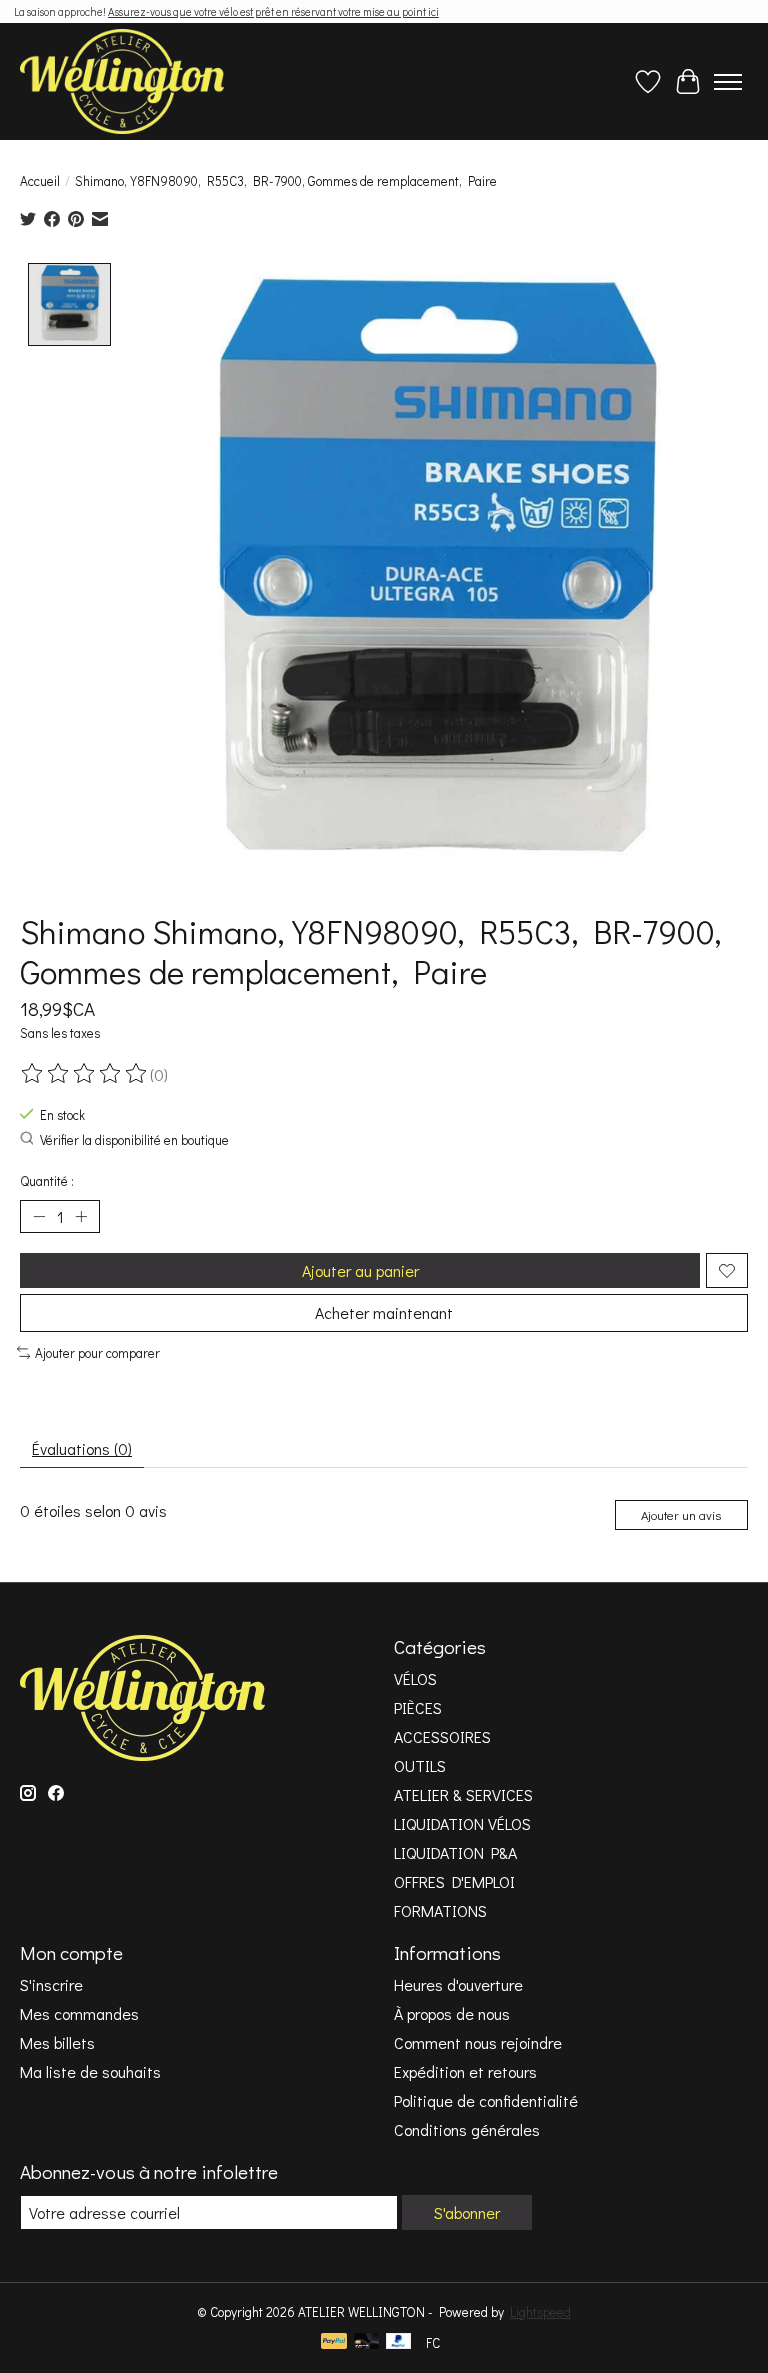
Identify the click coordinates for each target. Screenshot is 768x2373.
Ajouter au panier (360, 1270)
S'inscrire (51, 1984)
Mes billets (57, 2042)
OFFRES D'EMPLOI (454, 1881)
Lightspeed (540, 2312)
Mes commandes (79, 2013)
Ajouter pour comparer (97, 1353)
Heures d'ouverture (458, 1984)
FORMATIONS (440, 1910)
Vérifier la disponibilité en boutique (134, 1140)
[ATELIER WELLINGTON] (122, 81)
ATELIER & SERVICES (463, 1794)
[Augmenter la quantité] (81, 1217)
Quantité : (47, 1181)
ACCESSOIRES (442, 1736)
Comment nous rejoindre (478, 2042)
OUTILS (420, 1765)
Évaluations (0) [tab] (82, 1448)
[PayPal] (334, 2343)
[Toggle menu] (728, 82)
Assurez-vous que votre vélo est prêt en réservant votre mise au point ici (273, 11)
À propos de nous (452, 2013)
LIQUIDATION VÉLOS (462, 1823)
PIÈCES (418, 1707)
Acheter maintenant (384, 1312)
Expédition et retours (465, 2071)
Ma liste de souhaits (90, 2071)
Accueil (40, 181)
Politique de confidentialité (486, 2100)
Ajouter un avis (681, 1515)
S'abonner (467, 2212)
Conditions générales (467, 2129)
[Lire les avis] (85, 1074)
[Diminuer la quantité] (39, 1217)
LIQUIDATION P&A (455, 1852)
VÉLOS (415, 1678)
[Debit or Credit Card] (367, 2343)
